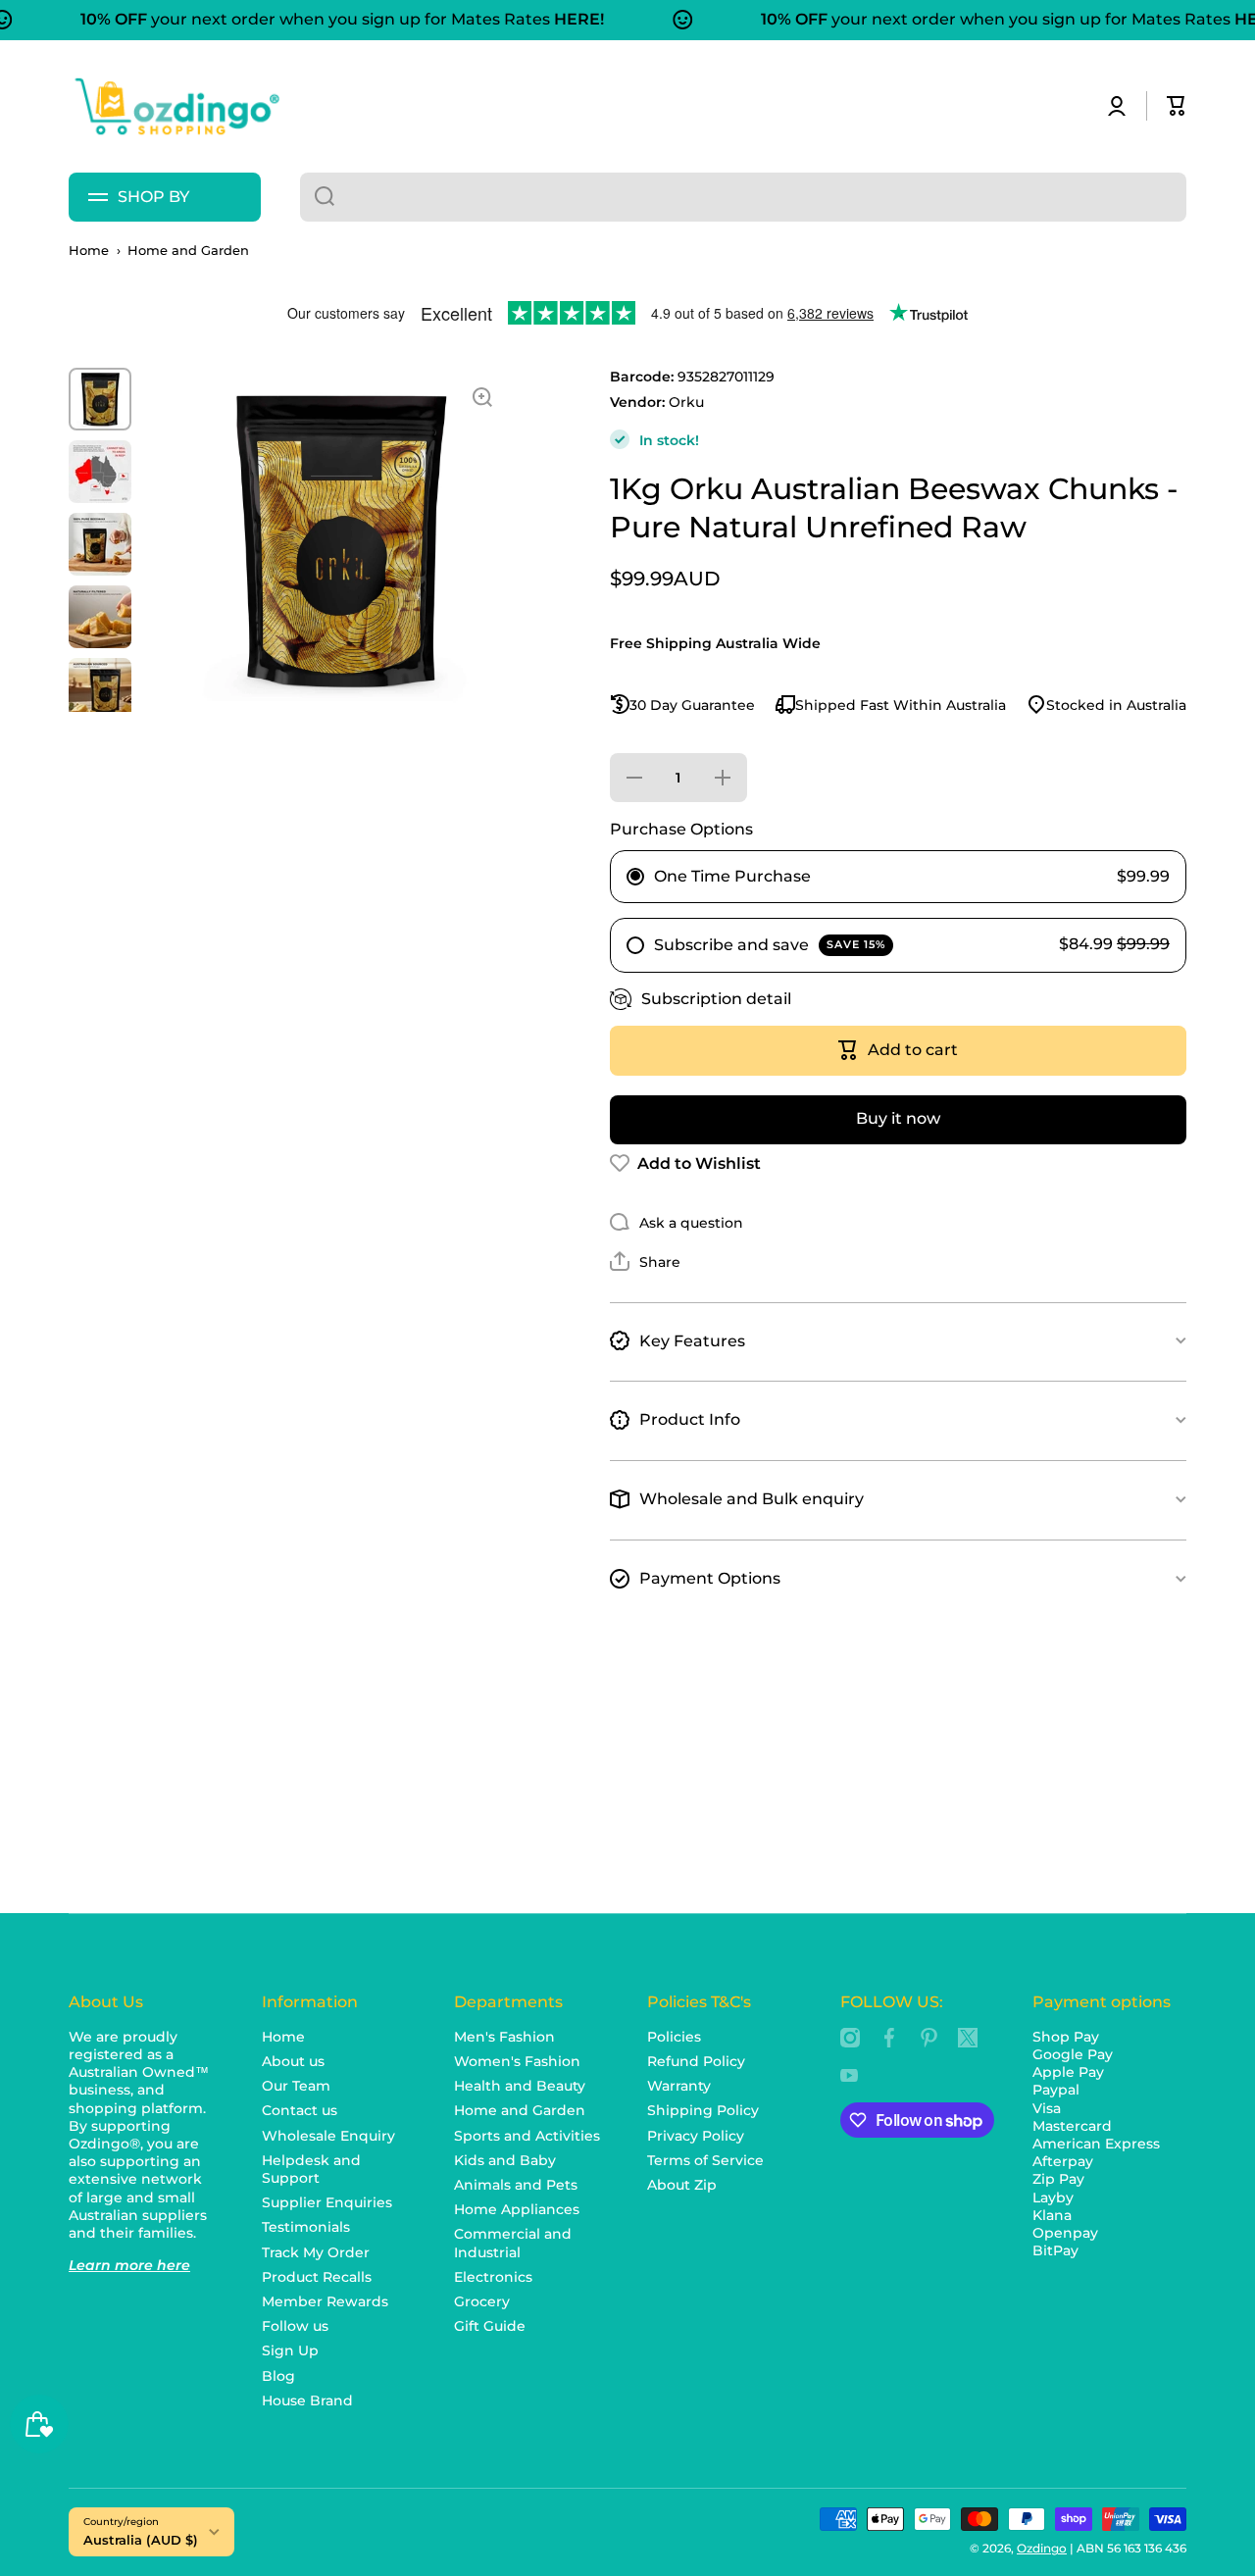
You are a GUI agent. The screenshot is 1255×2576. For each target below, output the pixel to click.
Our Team (296, 2086)
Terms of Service (705, 2160)
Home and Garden (188, 251)
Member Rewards (325, 2301)
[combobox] (743, 197)
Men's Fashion (504, 2037)
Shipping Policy (703, 2110)
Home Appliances (517, 2209)
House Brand (307, 2400)
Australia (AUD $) (141, 2540)
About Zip (682, 2185)
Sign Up (290, 2350)
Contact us (300, 2110)
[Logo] (176, 106)
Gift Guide (490, 2326)
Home (89, 251)
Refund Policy (696, 2061)
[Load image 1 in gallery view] (100, 399)
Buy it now (898, 1118)
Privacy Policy (696, 2136)
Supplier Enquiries (327, 2202)
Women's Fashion (517, 2061)
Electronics (493, 2277)
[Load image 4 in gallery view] (100, 617)
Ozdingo (1042, 2548)
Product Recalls (317, 2277)
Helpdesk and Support (311, 2169)
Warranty (679, 2086)
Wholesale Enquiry (328, 2136)
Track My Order (316, 2252)
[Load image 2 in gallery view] (100, 472)
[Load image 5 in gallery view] (100, 689)
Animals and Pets (516, 2185)
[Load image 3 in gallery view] (100, 544)
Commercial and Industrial (513, 2243)
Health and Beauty (520, 2086)
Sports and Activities (527, 2136)
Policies (674, 2037)
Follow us (295, 2326)
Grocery (482, 2301)
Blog (278, 2376)
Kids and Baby (505, 2160)
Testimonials (306, 2227)
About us (293, 2061)
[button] (1177, 106)
